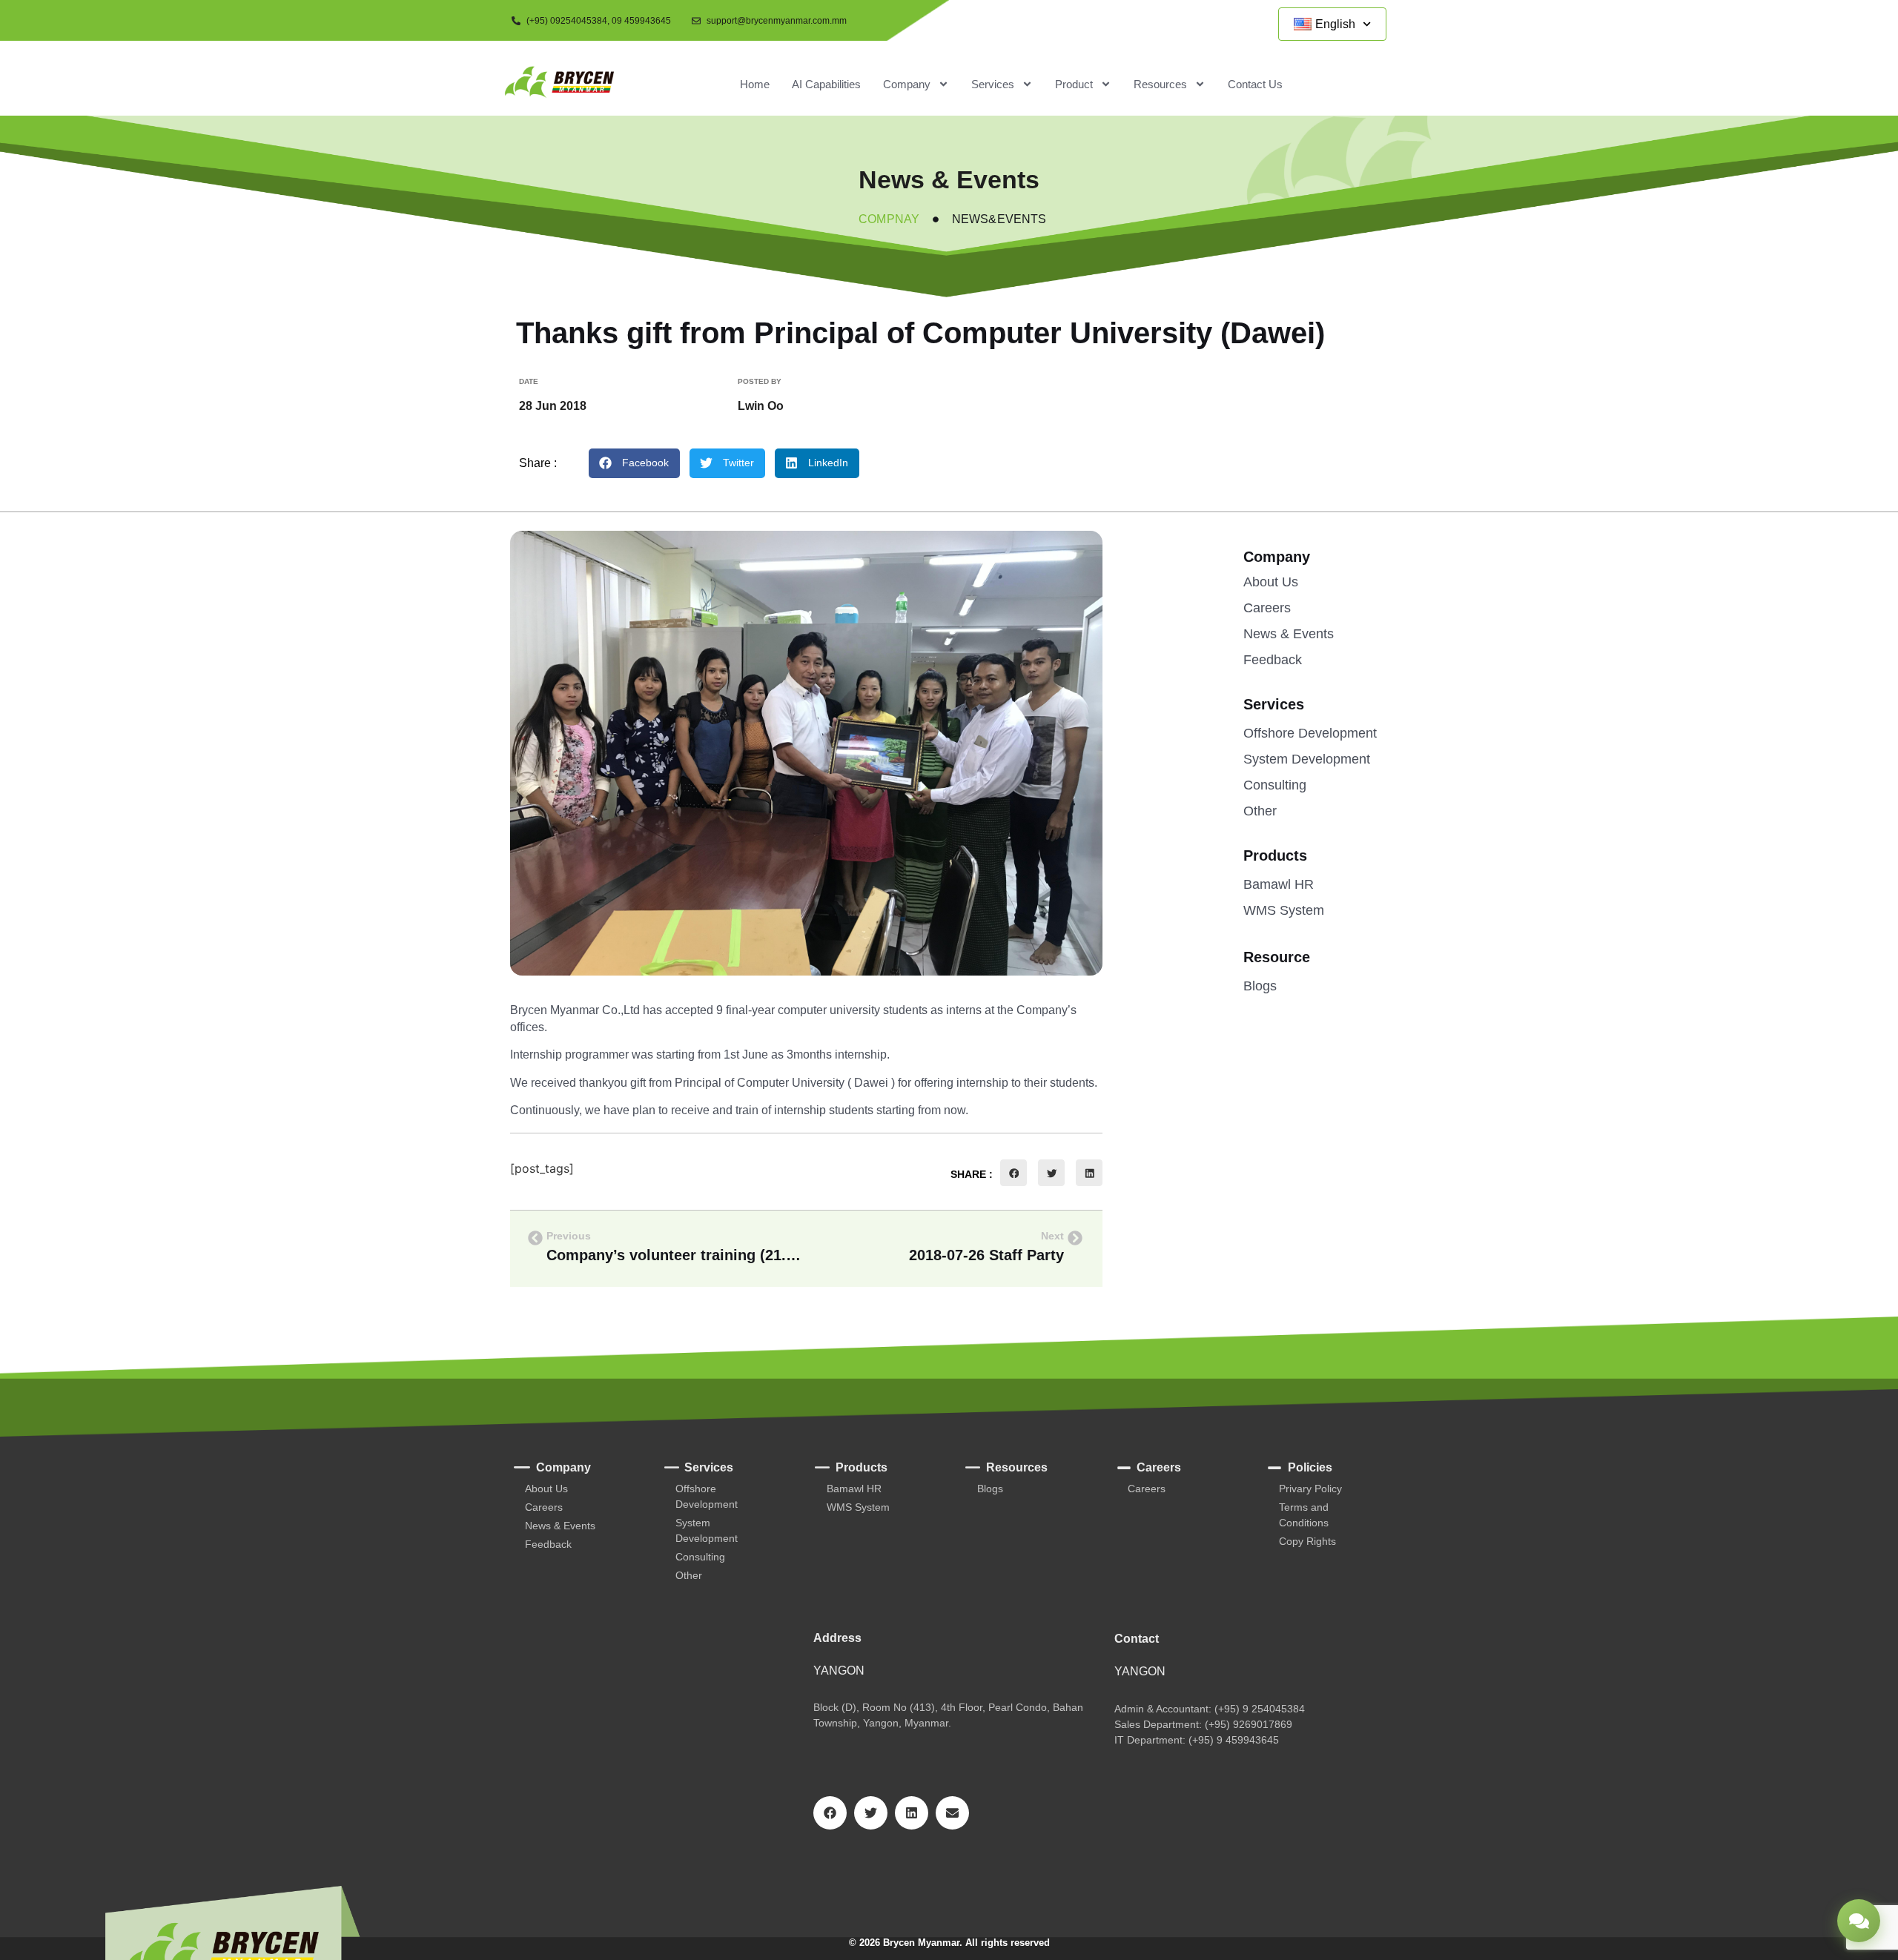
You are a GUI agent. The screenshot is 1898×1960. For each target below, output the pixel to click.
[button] (634, 463)
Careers (1267, 608)
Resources (1160, 84)
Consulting (1275, 785)
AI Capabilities (826, 84)
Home (755, 84)
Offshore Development (1310, 733)
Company (907, 84)
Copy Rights (1307, 1541)
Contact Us (1255, 84)
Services (993, 84)
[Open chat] (1859, 1921)
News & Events (1289, 634)
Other (1260, 811)
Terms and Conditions (1304, 1515)
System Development (1307, 759)
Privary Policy (1310, 1489)
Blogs (1260, 986)
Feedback (1273, 660)
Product (1074, 84)
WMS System (1284, 910)
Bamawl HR (1279, 884)
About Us (1271, 582)
